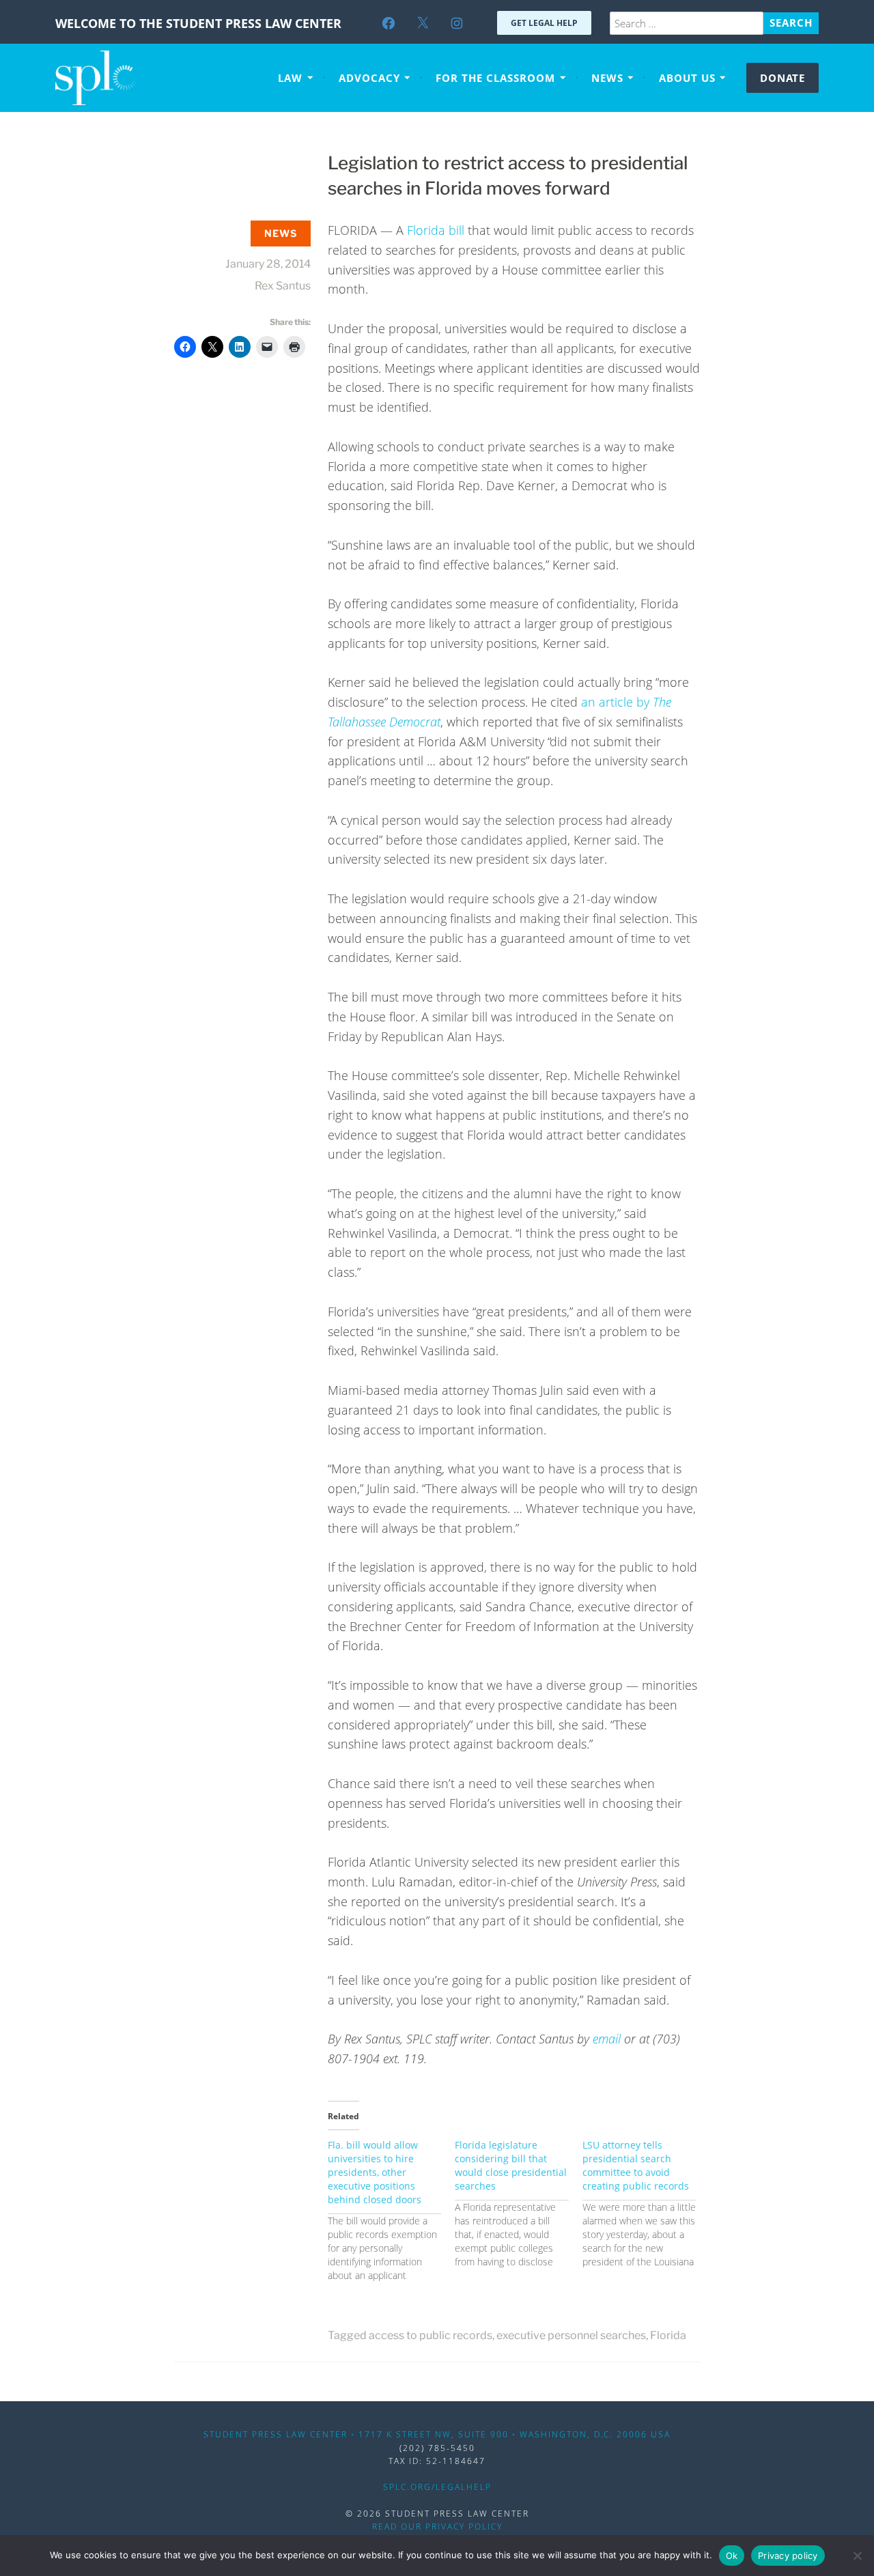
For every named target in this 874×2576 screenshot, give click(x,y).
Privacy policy (788, 2556)
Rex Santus (283, 286)
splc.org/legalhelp (437, 2487)
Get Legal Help (544, 23)
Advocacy (369, 78)
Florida (668, 2335)
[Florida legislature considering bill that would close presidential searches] (518, 2204)
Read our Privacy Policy (437, 2527)
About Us (687, 78)
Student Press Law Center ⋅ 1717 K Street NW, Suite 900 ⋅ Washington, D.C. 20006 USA (437, 2434)
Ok (732, 2556)
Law (290, 78)
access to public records (431, 2335)
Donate (783, 78)
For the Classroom (495, 78)
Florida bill (436, 230)
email (607, 2039)
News (607, 78)
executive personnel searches (571, 2335)
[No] (857, 2556)
